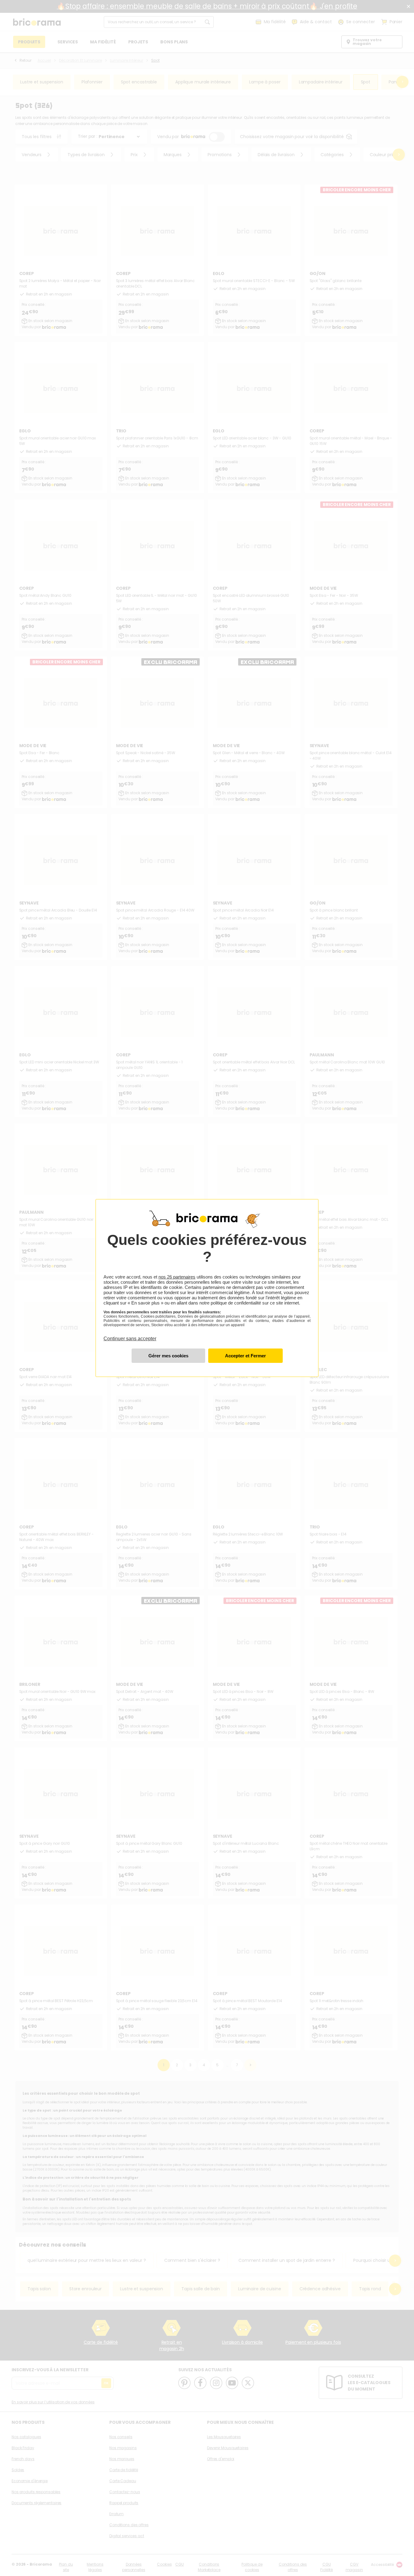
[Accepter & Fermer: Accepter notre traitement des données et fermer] (245, 1356)
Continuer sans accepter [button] (130, 1335)
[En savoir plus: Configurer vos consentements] (168, 1356)
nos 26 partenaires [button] (177, 1277)
